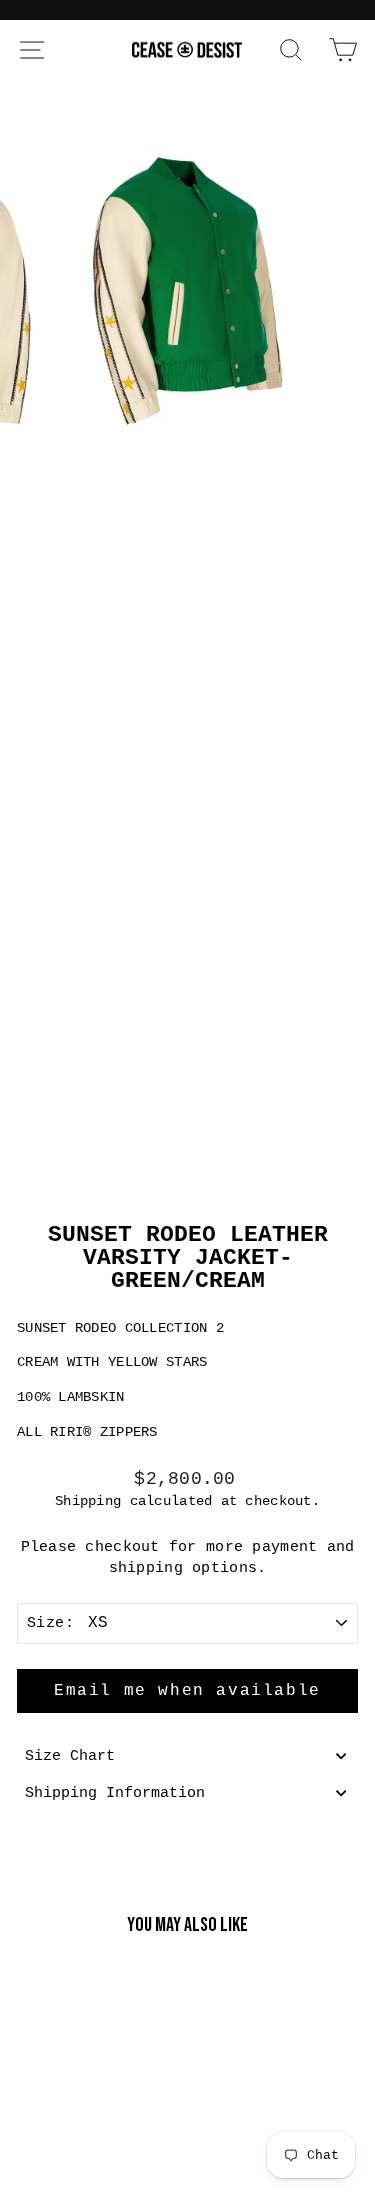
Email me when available (187, 1691)
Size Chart (70, 1756)
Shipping (88, 1501)
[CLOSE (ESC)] (187, 629)
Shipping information (115, 1793)
